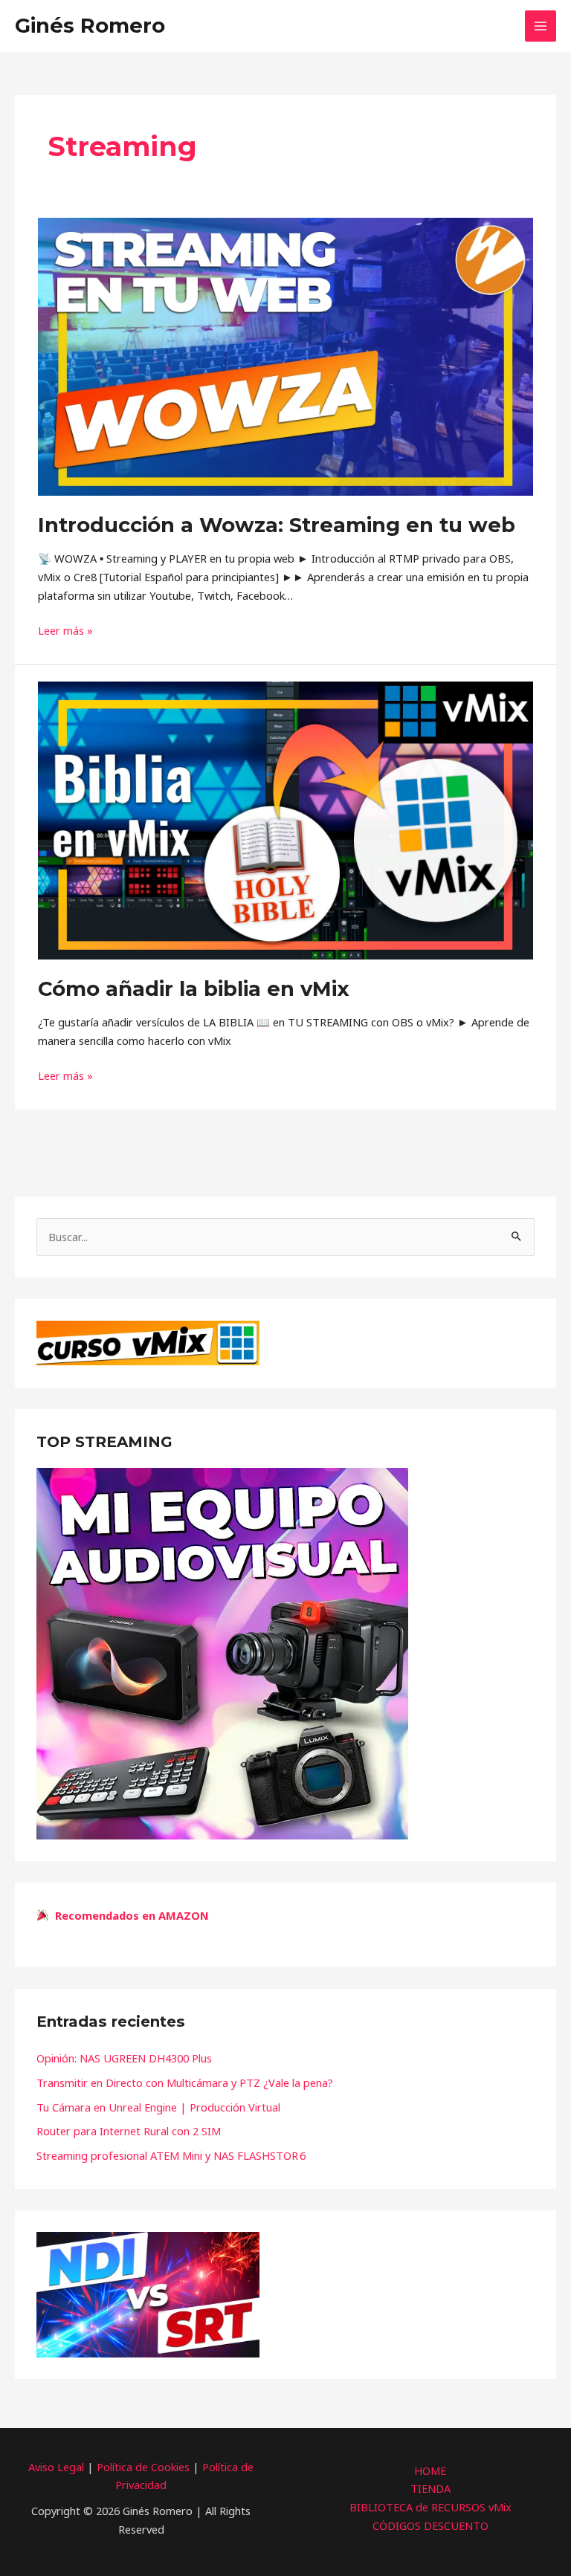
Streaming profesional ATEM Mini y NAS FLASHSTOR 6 (171, 2155)
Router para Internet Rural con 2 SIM (129, 2131)
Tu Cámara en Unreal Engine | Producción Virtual (158, 2107)
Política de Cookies (143, 2467)
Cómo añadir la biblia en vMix (194, 989)
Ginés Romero (90, 26)
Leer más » (65, 630)
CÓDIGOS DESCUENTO (430, 2525)
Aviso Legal (56, 2467)
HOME (430, 2470)
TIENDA (430, 2488)
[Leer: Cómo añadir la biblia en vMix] (285, 819)
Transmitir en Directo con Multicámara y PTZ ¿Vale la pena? (185, 2083)
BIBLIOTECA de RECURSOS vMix (430, 2507)
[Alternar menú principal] (541, 26)
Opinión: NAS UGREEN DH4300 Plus (124, 2058)
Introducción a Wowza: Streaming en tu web (277, 525)
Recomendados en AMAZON (129, 1915)
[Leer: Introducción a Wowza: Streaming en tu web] (285, 355)
